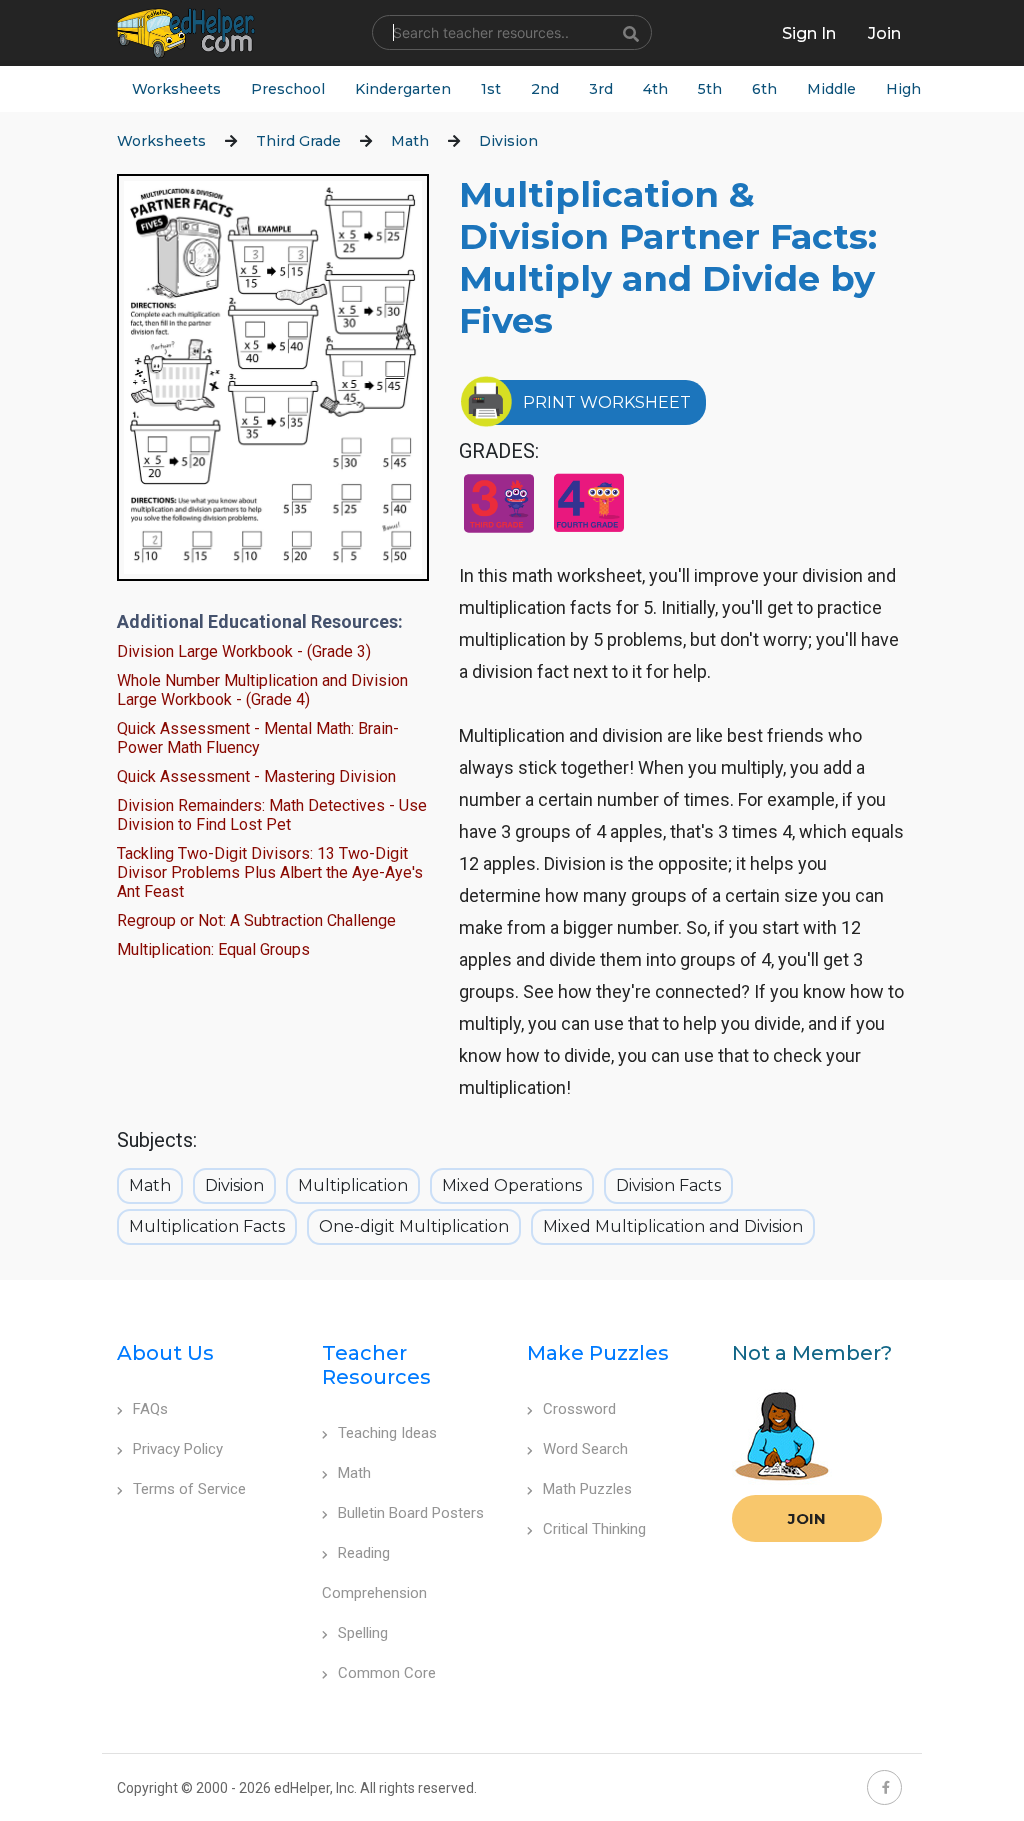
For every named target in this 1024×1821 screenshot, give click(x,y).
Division (508, 141)
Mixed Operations (512, 1185)
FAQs (150, 1409)
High (903, 89)
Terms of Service (189, 1489)
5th (710, 89)
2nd (545, 89)
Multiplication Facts (207, 1226)
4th (655, 89)
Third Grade (298, 141)
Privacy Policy (178, 1449)
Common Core (387, 1673)
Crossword (579, 1409)
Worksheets (176, 89)
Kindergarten (403, 89)
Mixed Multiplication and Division (673, 1226)
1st (491, 89)
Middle (831, 89)
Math (410, 141)
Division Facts (668, 1185)
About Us (165, 1353)
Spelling (363, 1633)
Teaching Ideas (387, 1433)
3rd (601, 89)
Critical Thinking (594, 1529)
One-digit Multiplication (414, 1226)
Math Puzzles (587, 1489)
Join (807, 1518)
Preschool (288, 89)
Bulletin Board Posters (411, 1513)
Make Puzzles (598, 1353)
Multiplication (353, 1185)
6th (764, 89)
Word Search (585, 1449)
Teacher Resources (376, 1365)
